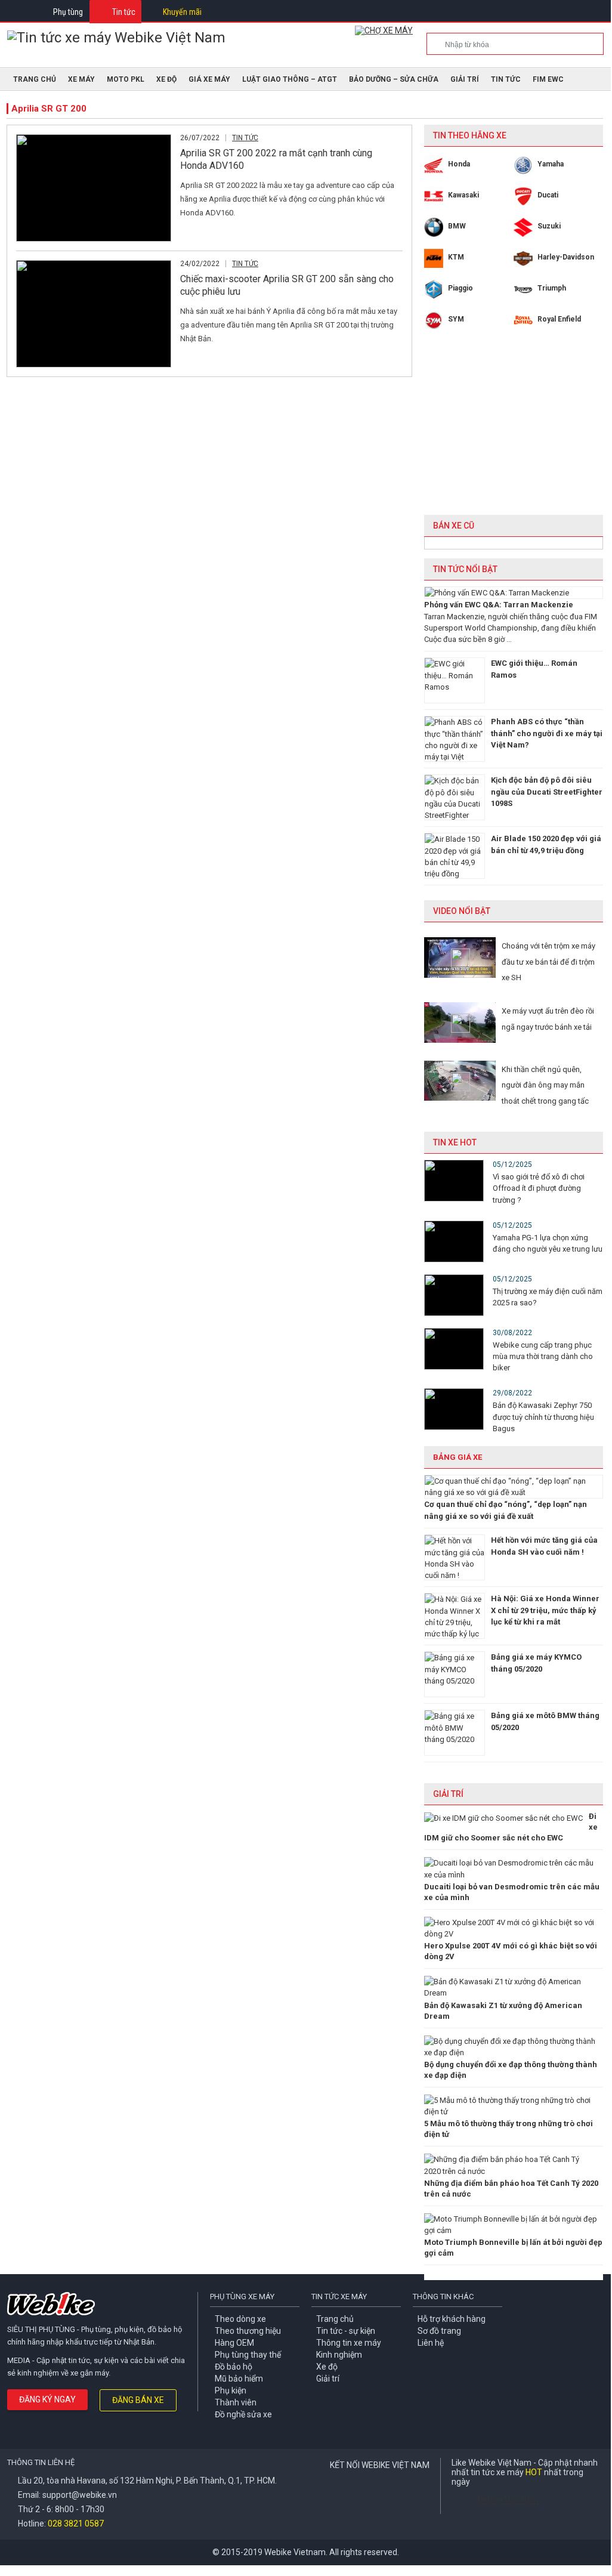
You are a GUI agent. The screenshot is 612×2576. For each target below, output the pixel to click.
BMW (457, 226)
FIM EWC (548, 79)
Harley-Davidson (566, 257)
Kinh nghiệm (339, 2355)
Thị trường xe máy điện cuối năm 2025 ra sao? (548, 1297)
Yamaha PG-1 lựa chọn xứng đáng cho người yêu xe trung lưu (548, 1243)
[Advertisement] (514, 431)
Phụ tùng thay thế (248, 2355)
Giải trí (465, 79)
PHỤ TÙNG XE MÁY (242, 2297)
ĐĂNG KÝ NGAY (47, 2399)
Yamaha (551, 164)
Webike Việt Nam (507, 2500)
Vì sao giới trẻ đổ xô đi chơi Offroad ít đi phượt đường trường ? (539, 1188)
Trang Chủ (35, 79)
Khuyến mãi (182, 12)
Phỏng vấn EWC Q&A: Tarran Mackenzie (499, 605)
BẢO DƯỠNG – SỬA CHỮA (394, 79)
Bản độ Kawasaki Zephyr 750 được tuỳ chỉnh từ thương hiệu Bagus (543, 1417)
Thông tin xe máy (349, 2343)
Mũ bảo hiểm (239, 2379)
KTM (456, 257)
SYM (456, 319)
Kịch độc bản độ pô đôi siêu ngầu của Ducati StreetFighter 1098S (547, 792)
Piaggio (460, 288)
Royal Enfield (559, 319)
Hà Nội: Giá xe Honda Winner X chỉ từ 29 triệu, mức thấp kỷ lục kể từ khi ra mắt (545, 1610)
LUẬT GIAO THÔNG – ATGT (290, 79)
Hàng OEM (234, 2343)
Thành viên (236, 2402)
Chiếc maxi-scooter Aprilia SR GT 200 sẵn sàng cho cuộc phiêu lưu (287, 285)
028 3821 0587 (76, 2524)
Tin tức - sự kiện (346, 2331)
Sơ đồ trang (439, 2331)
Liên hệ (431, 2343)
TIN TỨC (506, 79)
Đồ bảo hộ (234, 2367)
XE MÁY (81, 79)
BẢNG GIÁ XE (458, 1457)
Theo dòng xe (240, 2319)
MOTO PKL (126, 79)
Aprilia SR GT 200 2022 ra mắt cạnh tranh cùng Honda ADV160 (276, 159)
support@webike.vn (80, 2495)
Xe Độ (166, 79)
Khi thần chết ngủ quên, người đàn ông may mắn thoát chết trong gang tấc (545, 1085)
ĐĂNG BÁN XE (138, 2400)
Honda (459, 164)
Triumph (552, 288)
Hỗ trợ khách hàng (452, 2319)
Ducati (548, 195)
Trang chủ (335, 2319)
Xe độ (327, 2367)
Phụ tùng (68, 12)
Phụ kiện (231, 2390)
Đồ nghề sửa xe (243, 2414)
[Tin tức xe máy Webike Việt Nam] (116, 38)
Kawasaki (463, 195)
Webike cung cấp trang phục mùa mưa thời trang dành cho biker (543, 1356)
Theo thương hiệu (248, 2331)
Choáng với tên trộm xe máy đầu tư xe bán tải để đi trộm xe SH (548, 962)
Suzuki (549, 226)
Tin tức (124, 12)
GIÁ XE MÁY (209, 79)
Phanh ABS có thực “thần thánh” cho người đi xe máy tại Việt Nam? (547, 733)
